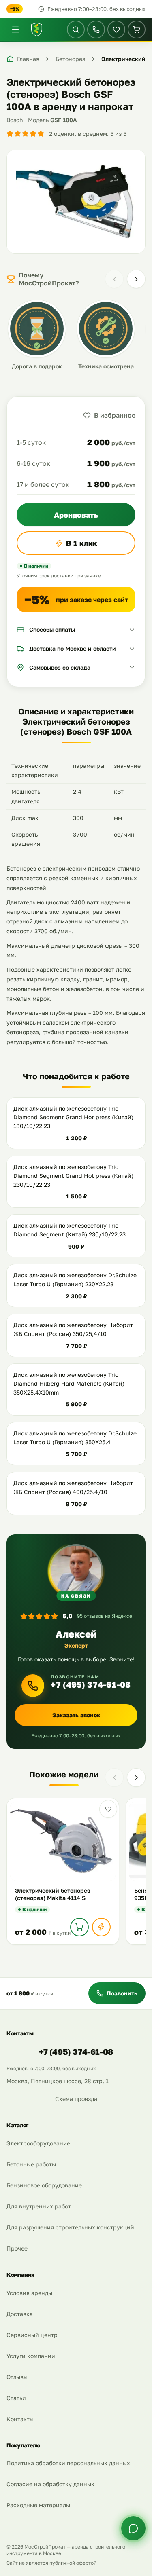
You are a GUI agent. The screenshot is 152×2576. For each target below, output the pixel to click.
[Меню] (15, 30)
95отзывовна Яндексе (105, 1616)
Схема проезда (76, 2099)
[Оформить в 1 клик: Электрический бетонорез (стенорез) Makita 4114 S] (101, 1927)
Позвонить (122, 1993)
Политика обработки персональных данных (68, 2463)
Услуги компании (31, 2356)
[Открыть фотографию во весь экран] (76, 202)
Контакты (20, 2419)
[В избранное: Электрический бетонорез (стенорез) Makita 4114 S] (108, 1809)
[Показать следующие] (136, 279)
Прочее (17, 2248)
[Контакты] (96, 30)
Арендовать (76, 515)
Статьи (16, 2398)
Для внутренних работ (39, 2206)
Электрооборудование (38, 2143)
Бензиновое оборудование (44, 2185)
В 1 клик (82, 543)
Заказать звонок (76, 1715)
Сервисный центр (32, 2335)
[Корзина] (137, 30)
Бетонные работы (31, 2164)
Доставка (20, 2314)
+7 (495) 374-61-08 (91, 1685)
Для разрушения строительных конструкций (70, 2227)
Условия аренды (29, 2293)
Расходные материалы (38, 2505)
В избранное (115, 415)
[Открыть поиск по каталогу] (76, 30)
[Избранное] (116, 30)
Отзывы (17, 2377)
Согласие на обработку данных (50, 2484)
